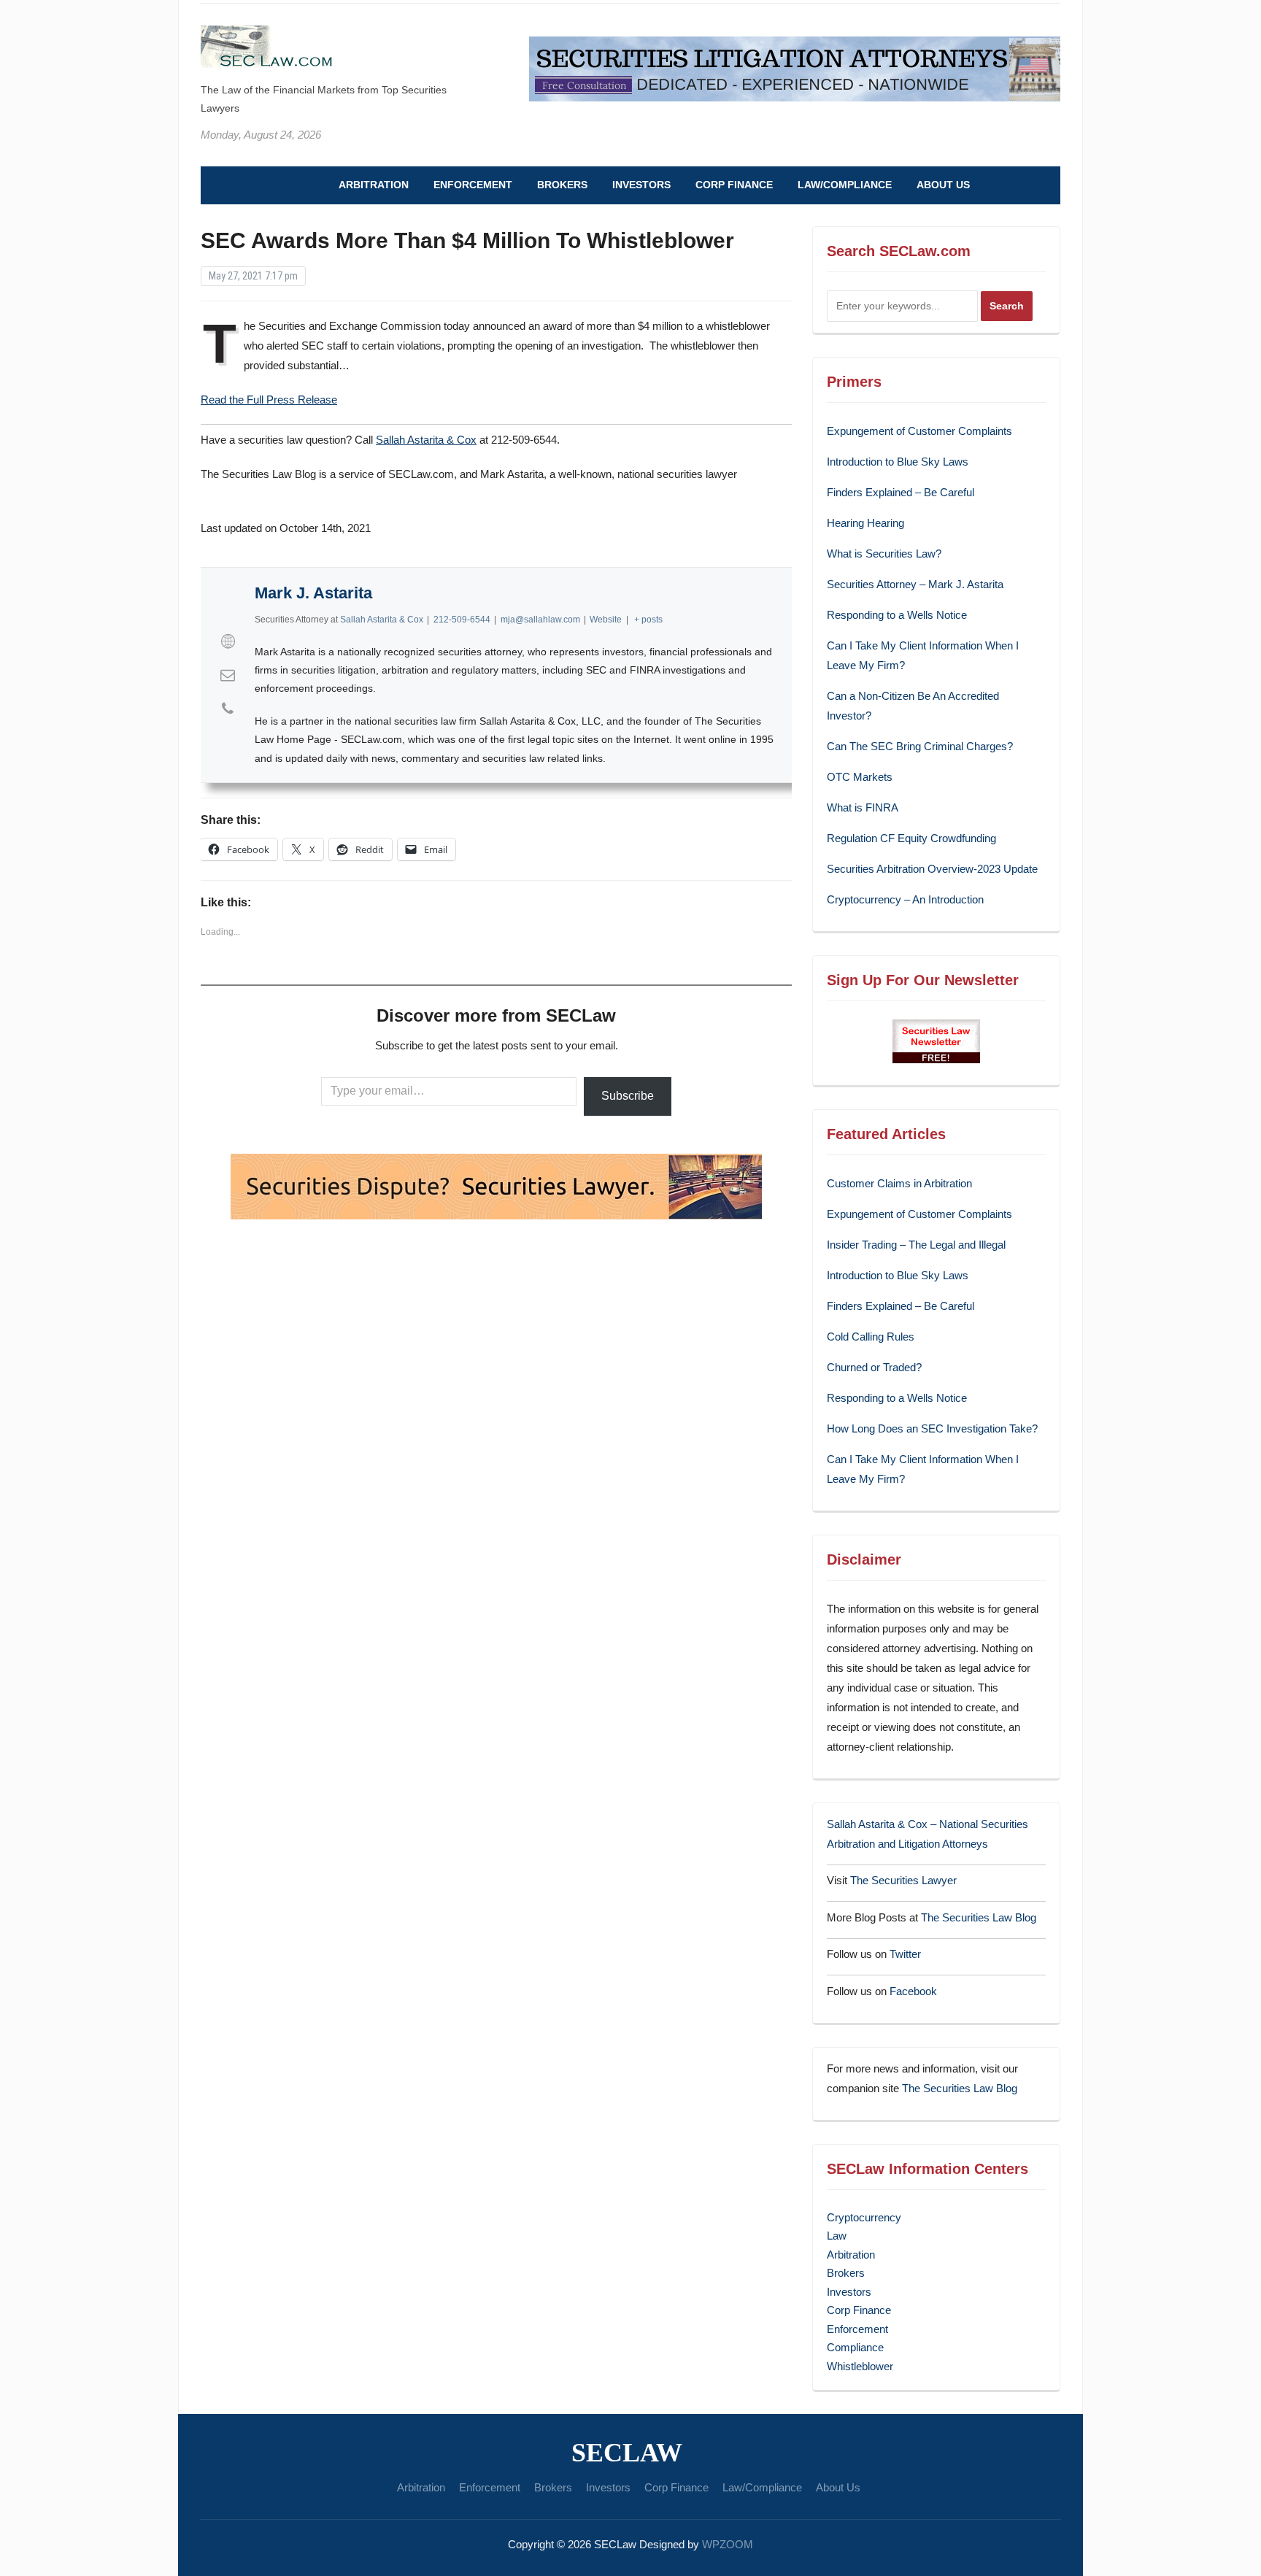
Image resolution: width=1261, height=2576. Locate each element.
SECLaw (627, 2453)
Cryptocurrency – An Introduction (905, 899)
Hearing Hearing (867, 523)
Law (837, 2236)
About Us (943, 185)
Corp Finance (734, 185)
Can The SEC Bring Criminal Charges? (920, 746)
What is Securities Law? (884, 554)
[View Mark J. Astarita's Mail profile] (228, 675)
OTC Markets (860, 777)
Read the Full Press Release (269, 400)
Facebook (913, 1991)
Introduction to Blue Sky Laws (898, 462)
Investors (641, 185)
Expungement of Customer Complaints (919, 431)
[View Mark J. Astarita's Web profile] (228, 641)
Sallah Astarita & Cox (426, 440)
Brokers (562, 185)
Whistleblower (860, 2366)
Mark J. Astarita (313, 593)
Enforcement (473, 185)
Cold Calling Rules (871, 1337)
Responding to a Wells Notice (897, 615)
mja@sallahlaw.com (540, 620)
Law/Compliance (845, 185)
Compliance (855, 2347)
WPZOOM (728, 2544)
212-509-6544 (462, 620)
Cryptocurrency (864, 2217)
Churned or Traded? (874, 1367)
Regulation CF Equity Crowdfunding (911, 838)
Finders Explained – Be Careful (901, 492)
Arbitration (374, 185)
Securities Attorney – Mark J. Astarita (915, 584)
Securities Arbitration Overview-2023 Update (932, 869)
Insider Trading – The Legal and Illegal (916, 1245)
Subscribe (628, 1096)
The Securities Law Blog (979, 1917)
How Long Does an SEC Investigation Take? (932, 1428)
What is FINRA (863, 807)
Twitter (905, 1954)
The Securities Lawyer (903, 1880)
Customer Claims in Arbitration (899, 1183)
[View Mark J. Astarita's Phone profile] (228, 709)
